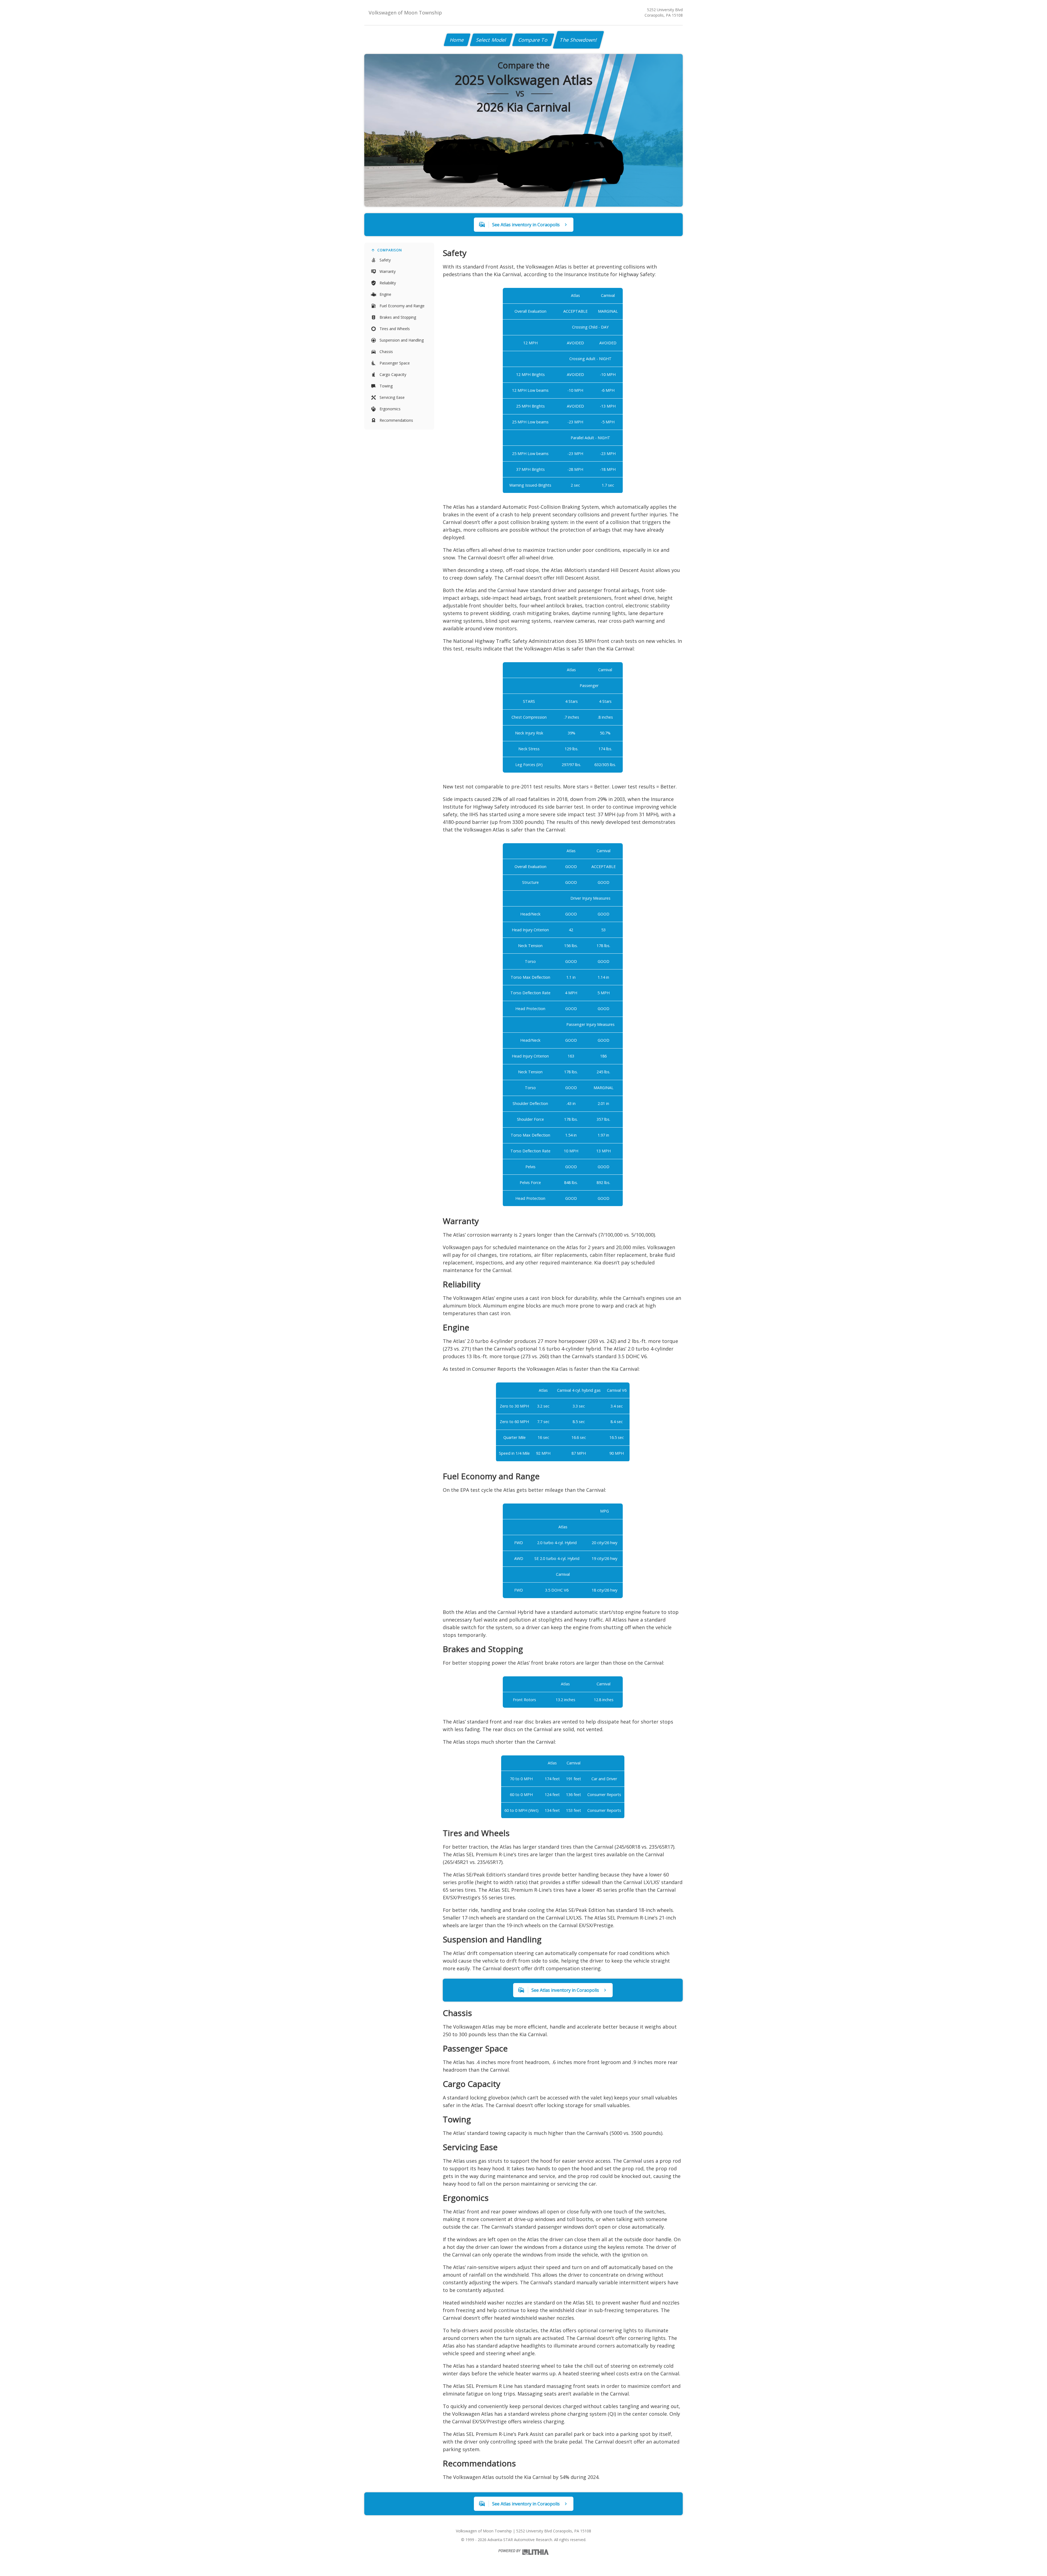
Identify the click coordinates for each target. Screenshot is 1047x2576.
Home (457, 40)
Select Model (491, 40)
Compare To (533, 40)
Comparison (390, 250)
